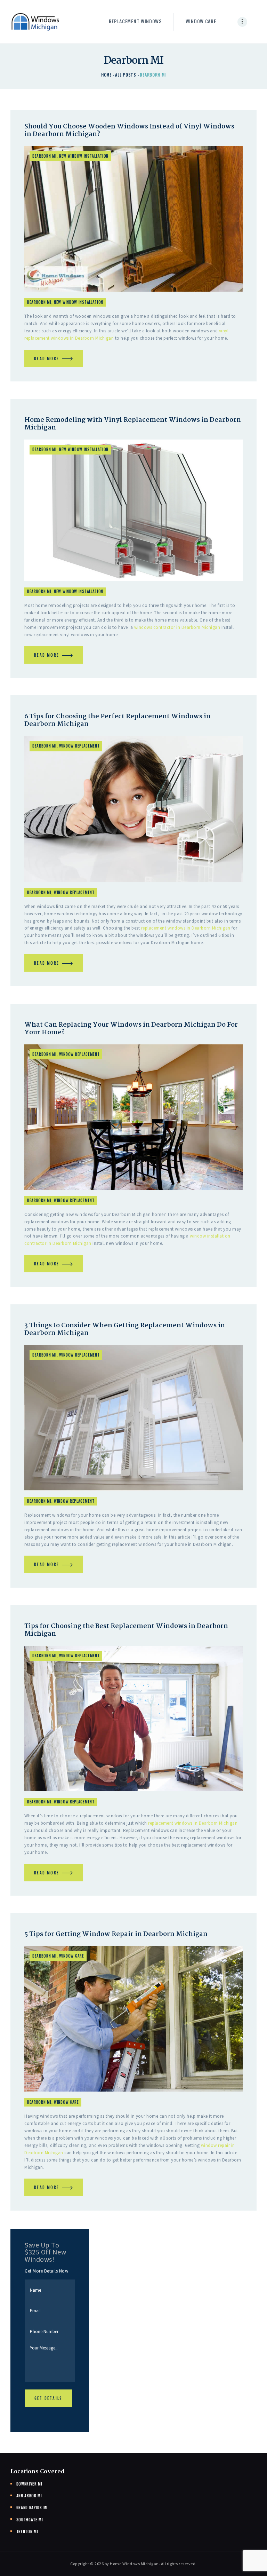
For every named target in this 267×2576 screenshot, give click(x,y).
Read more (47, 358)
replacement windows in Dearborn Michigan (186, 928)
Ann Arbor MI (29, 2496)
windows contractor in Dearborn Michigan (177, 627)
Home (106, 75)
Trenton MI (27, 2531)
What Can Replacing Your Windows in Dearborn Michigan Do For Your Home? (131, 1029)
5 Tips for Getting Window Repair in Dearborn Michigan (116, 1934)
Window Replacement (79, 746)
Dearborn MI (44, 156)
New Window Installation (84, 156)
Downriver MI (29, 2484)
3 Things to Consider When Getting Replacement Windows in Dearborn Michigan (125, 1329)
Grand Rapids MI (32, 2507)
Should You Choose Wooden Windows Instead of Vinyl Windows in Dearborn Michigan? (129, 131)
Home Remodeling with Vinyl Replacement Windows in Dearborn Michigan (133, 424)
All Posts (126, 75)
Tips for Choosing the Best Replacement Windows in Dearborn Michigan (126, 1630)
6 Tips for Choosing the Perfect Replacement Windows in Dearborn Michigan (118, 720)
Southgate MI (30, 2520)
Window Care (72, 1956)
